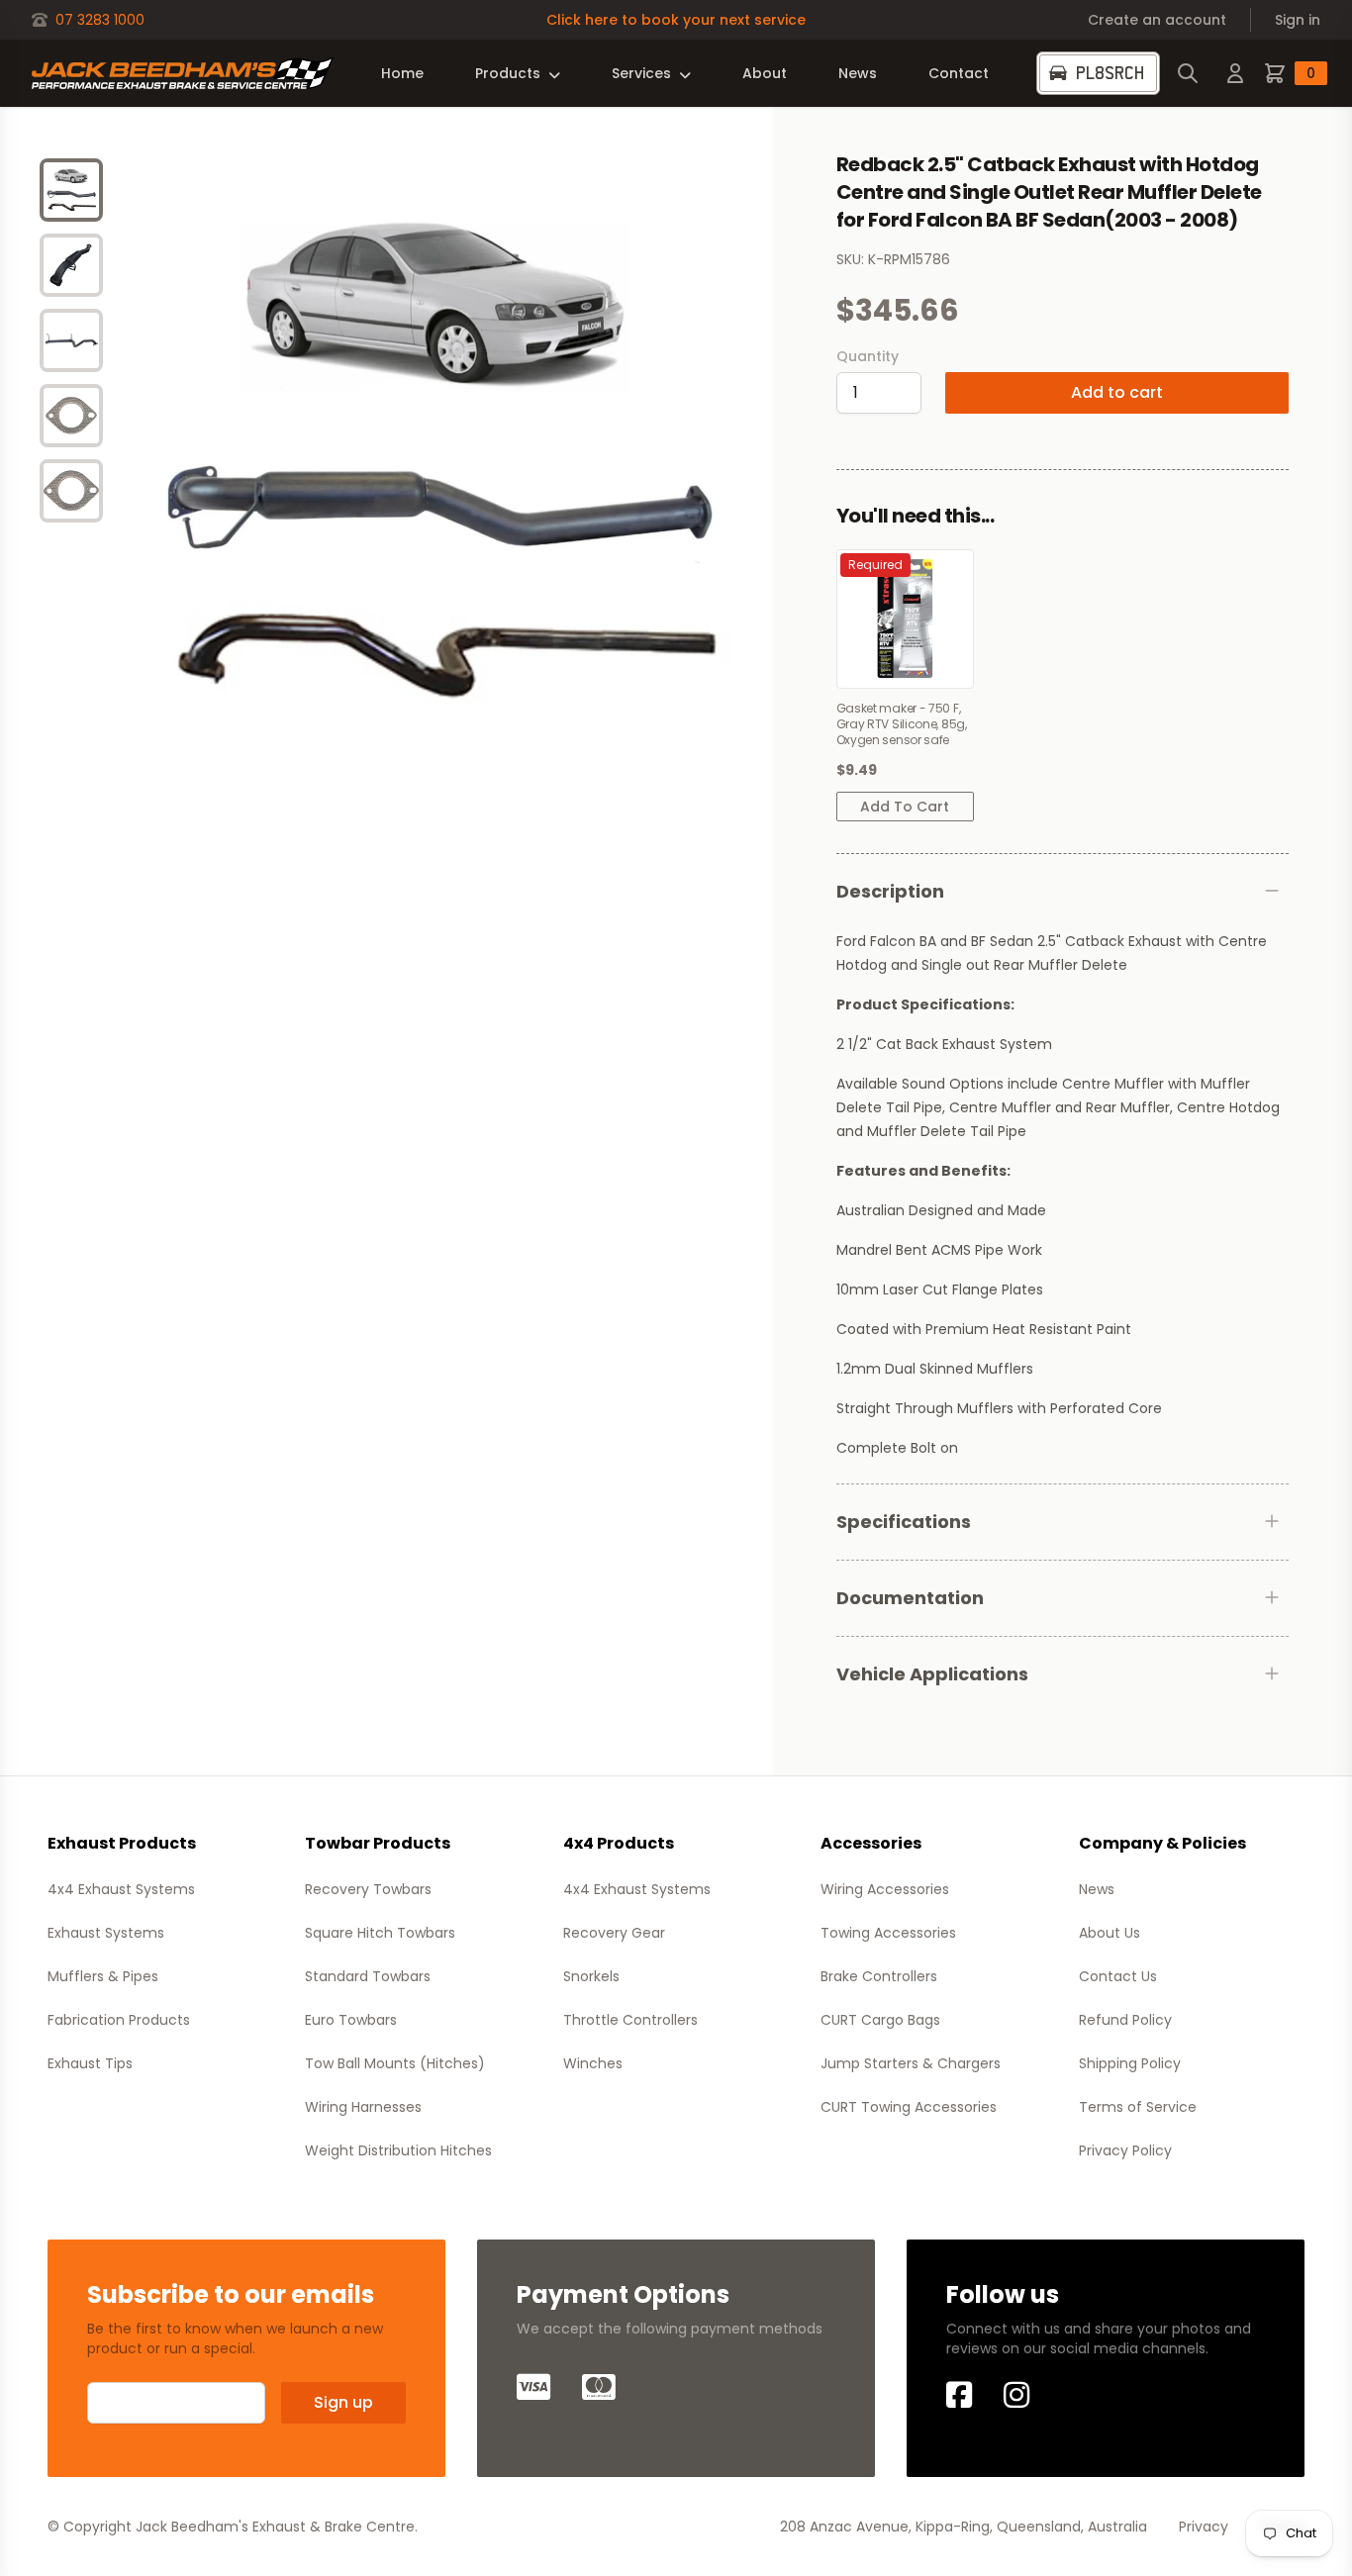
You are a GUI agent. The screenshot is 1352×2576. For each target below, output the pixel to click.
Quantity (868, 356)
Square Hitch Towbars (380, 1933)
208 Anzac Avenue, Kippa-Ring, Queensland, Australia (964, 2527)
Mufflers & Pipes (103, 1976)
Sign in (1298, 20)
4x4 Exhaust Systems (121, 1889)
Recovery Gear (614, 1933)
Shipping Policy (1130, 2063)
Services (641, 73)
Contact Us (1118, 1976)
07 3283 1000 (100, 20)
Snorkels (591, 1976)
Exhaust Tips (90, 2063)
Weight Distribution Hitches (398, 2150)
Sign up (343, 2402)
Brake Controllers (879, 1976)
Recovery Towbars (368, 1889)
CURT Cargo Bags (880, 2020)
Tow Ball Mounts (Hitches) (395, 2063)
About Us (1110, 1933)
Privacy (1204, 2527)
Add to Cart (905, 807)
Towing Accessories (888, 1933)
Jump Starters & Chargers (911, 2063)
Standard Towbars (368, 1976)
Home (402, 73)
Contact (959, 73)
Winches (593, 2063)
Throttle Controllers (630, 2020)
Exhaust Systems (106, 1933)
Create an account (1157, 20)
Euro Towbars (351, 2020)
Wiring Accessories (885, 1889)
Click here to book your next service (676, 20)
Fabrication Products (119, 2020)
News (858, 73)
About (765, 73)
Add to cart (1117, 392)
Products (508, 73)
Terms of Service (1138, 2107)
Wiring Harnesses (363, 2107)
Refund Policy (1125, 2020)
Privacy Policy (1125, 2150)
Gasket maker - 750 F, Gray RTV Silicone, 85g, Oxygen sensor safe (902, 724)
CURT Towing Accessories (909, 2107)
